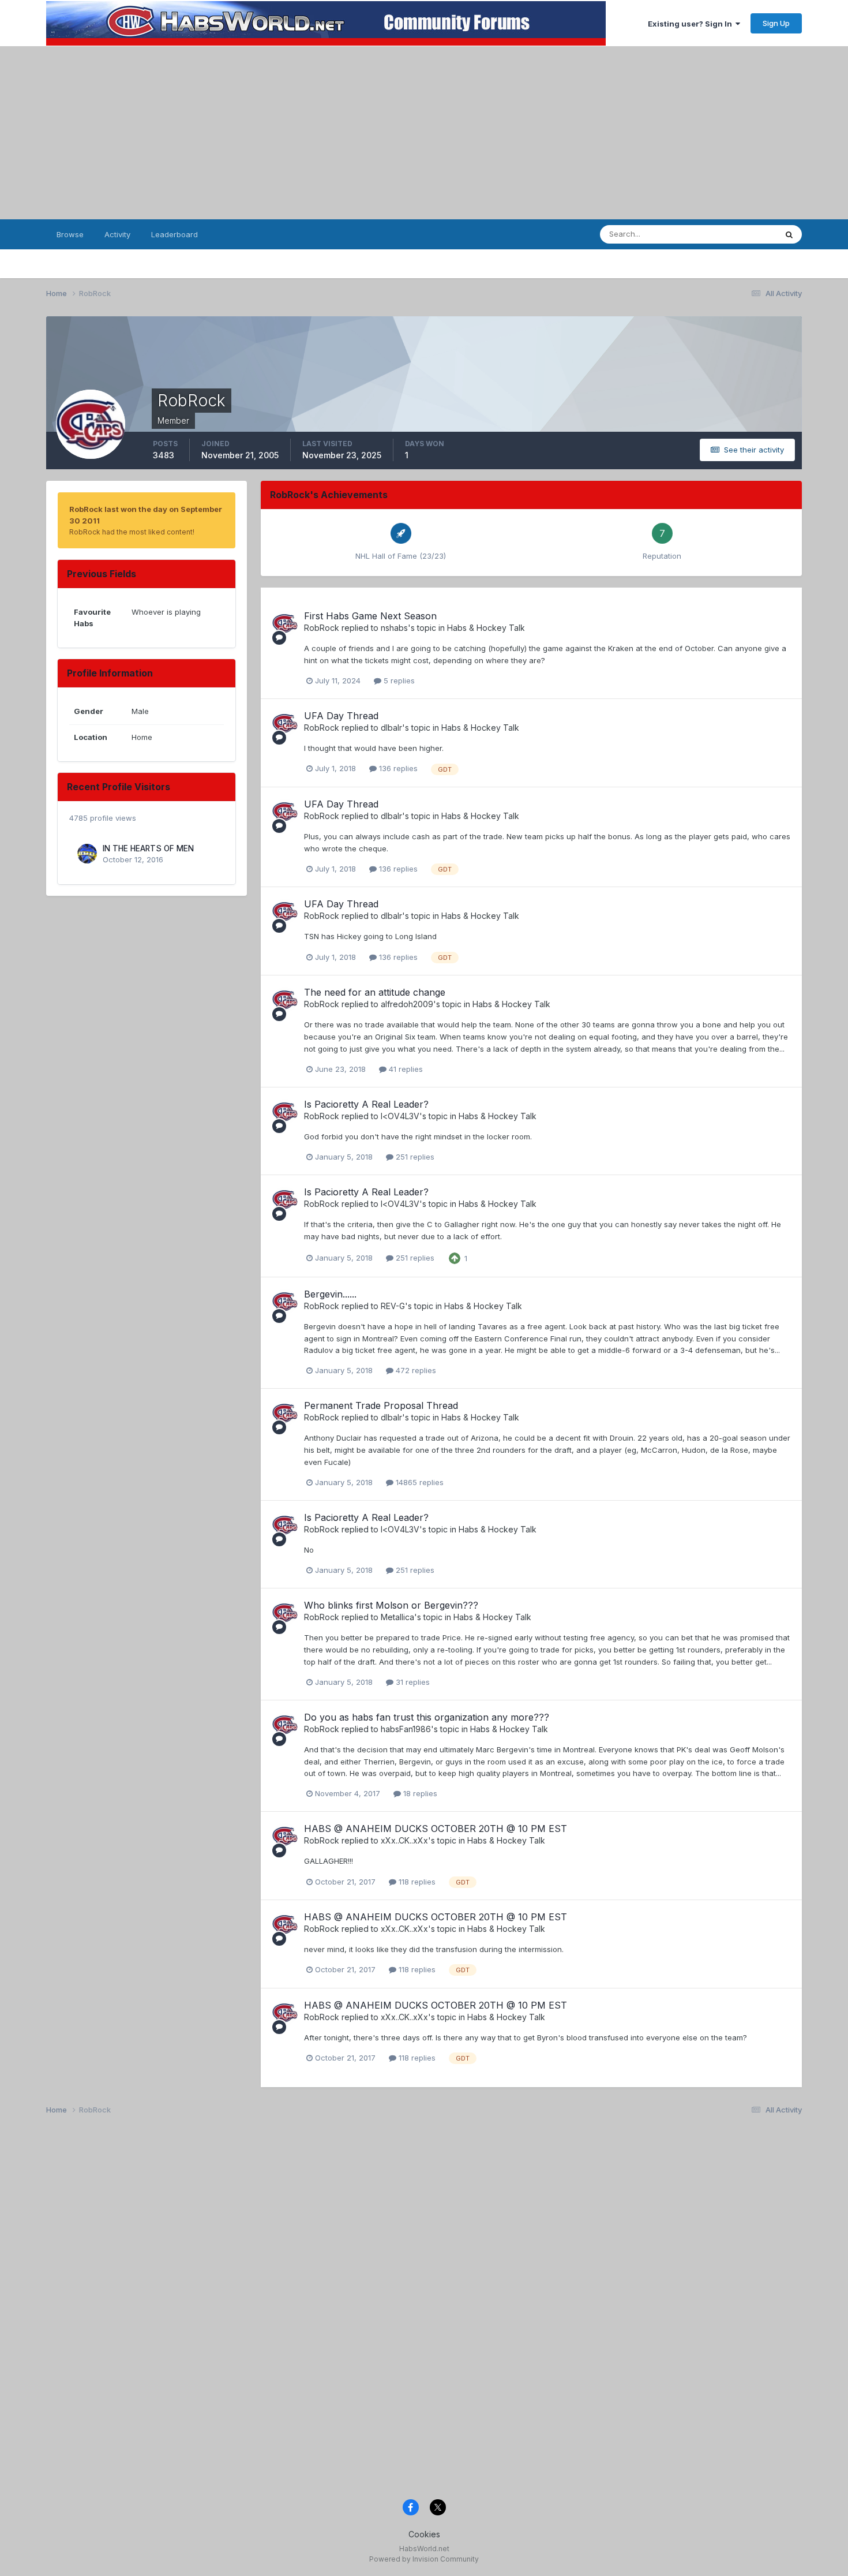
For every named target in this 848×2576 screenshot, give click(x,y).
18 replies (419, 1793)
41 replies (405, 1069)
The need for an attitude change (375, 992)
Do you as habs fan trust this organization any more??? (427, 1717)
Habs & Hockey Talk (486, 628)
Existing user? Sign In (692, 24)
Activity (117, 234)
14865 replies (419, 1482)
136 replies (397, 768)
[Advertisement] (424, 133)
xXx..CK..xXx (404, 1840)
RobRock (322, 628)
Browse (70, 234)
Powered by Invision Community (424, 2559)
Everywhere (741, 234)
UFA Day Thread (341, 716)
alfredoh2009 (407, 1004)
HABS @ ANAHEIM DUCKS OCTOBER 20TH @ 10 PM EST (436, 1829)
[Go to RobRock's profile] (285, 623)
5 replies (398, 681)
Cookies (424, 2534)
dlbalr (391, 728)
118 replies (416, 1882)
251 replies (414, 1157)
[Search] (789, 234)
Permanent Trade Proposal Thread (381, 1405)
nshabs (394, 628)
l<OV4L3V (400, 1116)
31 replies (412, 1682)
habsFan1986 (406, 1729)
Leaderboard (175, 234)
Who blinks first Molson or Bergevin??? (391, 1605)
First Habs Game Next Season (370, 616)
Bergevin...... (330, 1294)
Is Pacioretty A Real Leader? (366, 1104)
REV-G (393, 1306)
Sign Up (776, 23)
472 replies (415, 1370)
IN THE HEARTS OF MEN (148, 848)
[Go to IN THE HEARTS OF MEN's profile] (87, 854)
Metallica (397, 1617)
